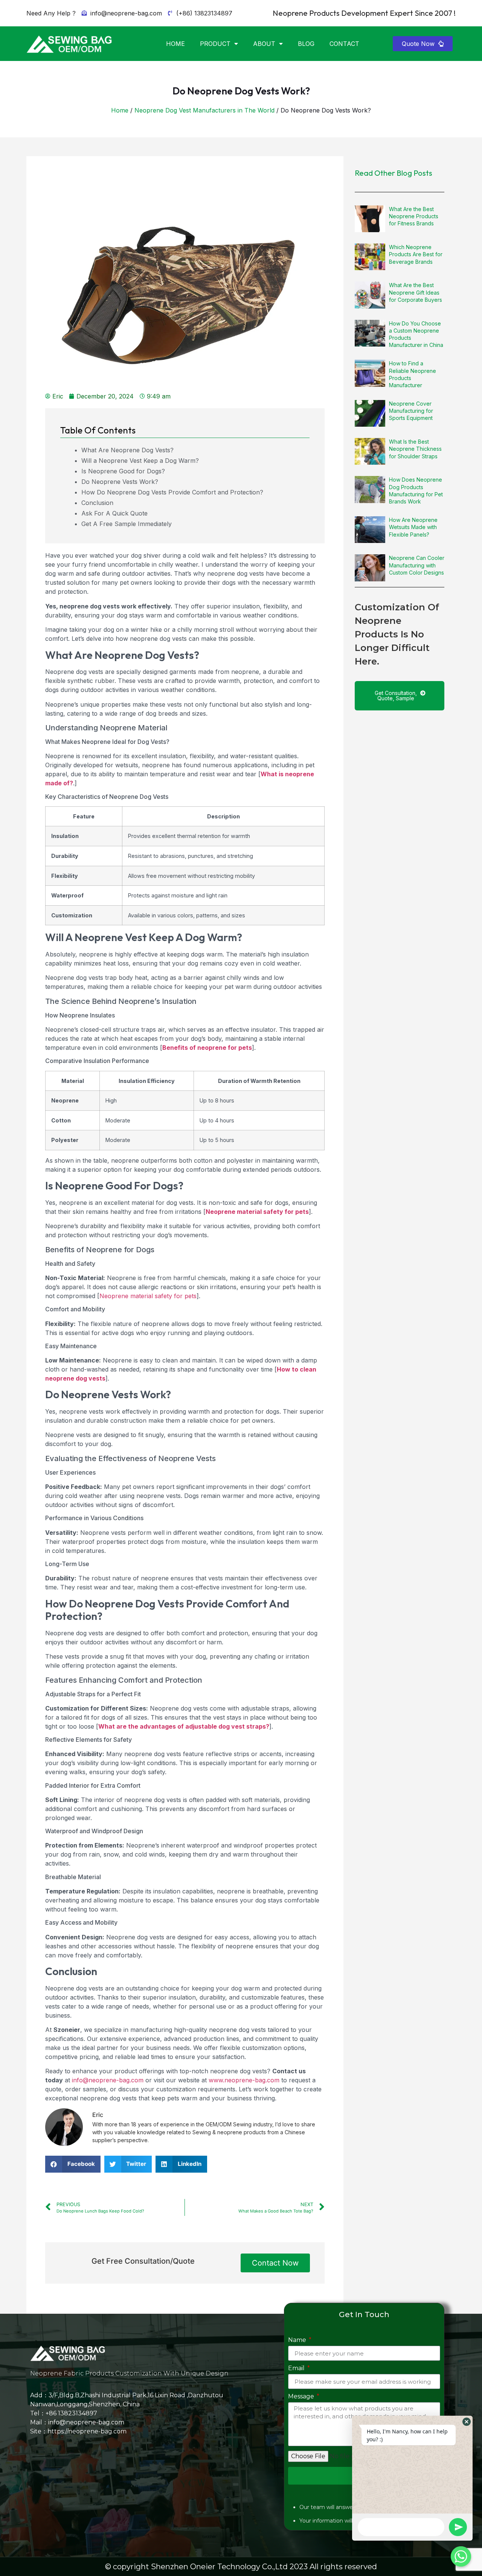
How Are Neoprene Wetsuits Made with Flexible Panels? (413, 527)
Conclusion (97, 503)
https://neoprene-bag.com (87, 2431)
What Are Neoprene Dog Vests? (127, 450)
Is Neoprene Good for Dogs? (123, 471)
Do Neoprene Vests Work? (120, 482)
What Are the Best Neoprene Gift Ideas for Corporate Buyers (416, 292)
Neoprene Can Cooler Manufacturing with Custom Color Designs (417, 565)
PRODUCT (215, 44)
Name (298, 2340)
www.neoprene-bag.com (244, 2080)
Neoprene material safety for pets (148, 1296)
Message (302, 2397)
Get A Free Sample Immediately (127, 524)
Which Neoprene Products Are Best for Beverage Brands (416, 254)
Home (120, 110)
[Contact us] (461, 2556)
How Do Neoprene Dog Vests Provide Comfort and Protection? (172, 492)
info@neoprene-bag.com (108, 2080)
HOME (175, 44)
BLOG (306, 44)
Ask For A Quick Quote (114, 513)
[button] (423, 44)
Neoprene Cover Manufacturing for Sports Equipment (411, 411)
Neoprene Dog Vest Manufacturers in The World (204, 110)
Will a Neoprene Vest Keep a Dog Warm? (140, 461)
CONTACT (344, 44)
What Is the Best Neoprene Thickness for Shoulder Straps (415, 449)
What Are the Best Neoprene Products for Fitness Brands (414, 216)
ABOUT (264, 44)
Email (297, 2368)
